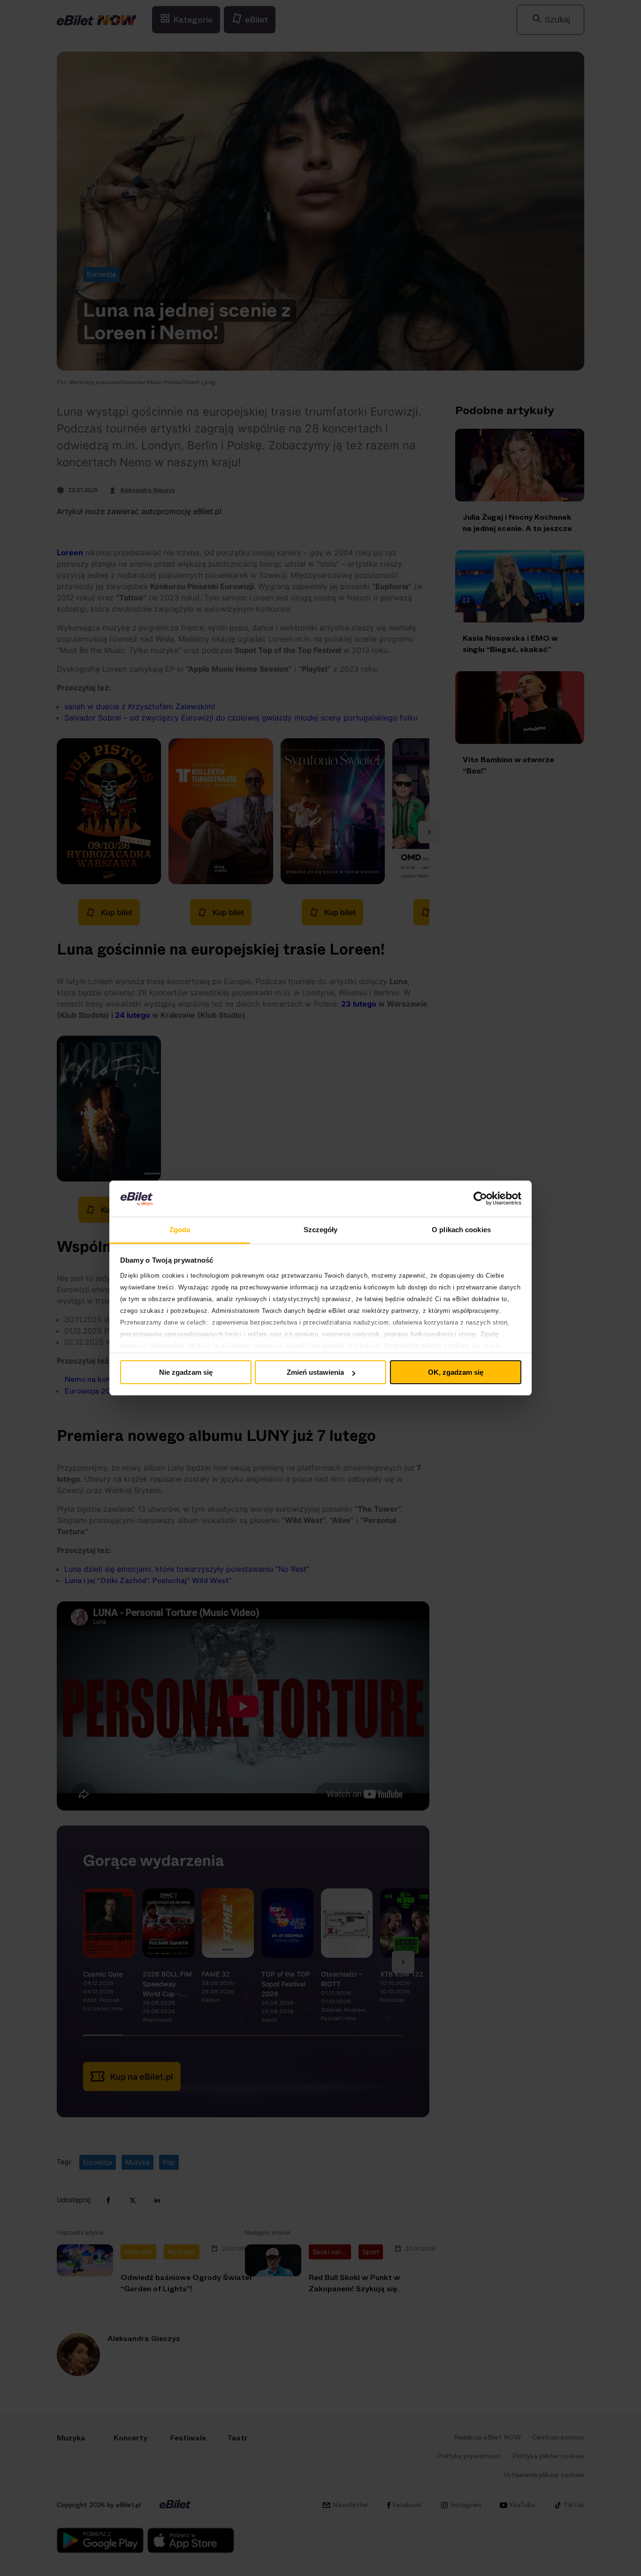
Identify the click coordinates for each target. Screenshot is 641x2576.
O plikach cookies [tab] (461, 1230)
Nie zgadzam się (186, 1372)
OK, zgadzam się (456, 1372)
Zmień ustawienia (315, 1372)
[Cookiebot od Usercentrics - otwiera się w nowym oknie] (480, 1198)
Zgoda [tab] (180, 1230)
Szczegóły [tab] (321, 1230)
